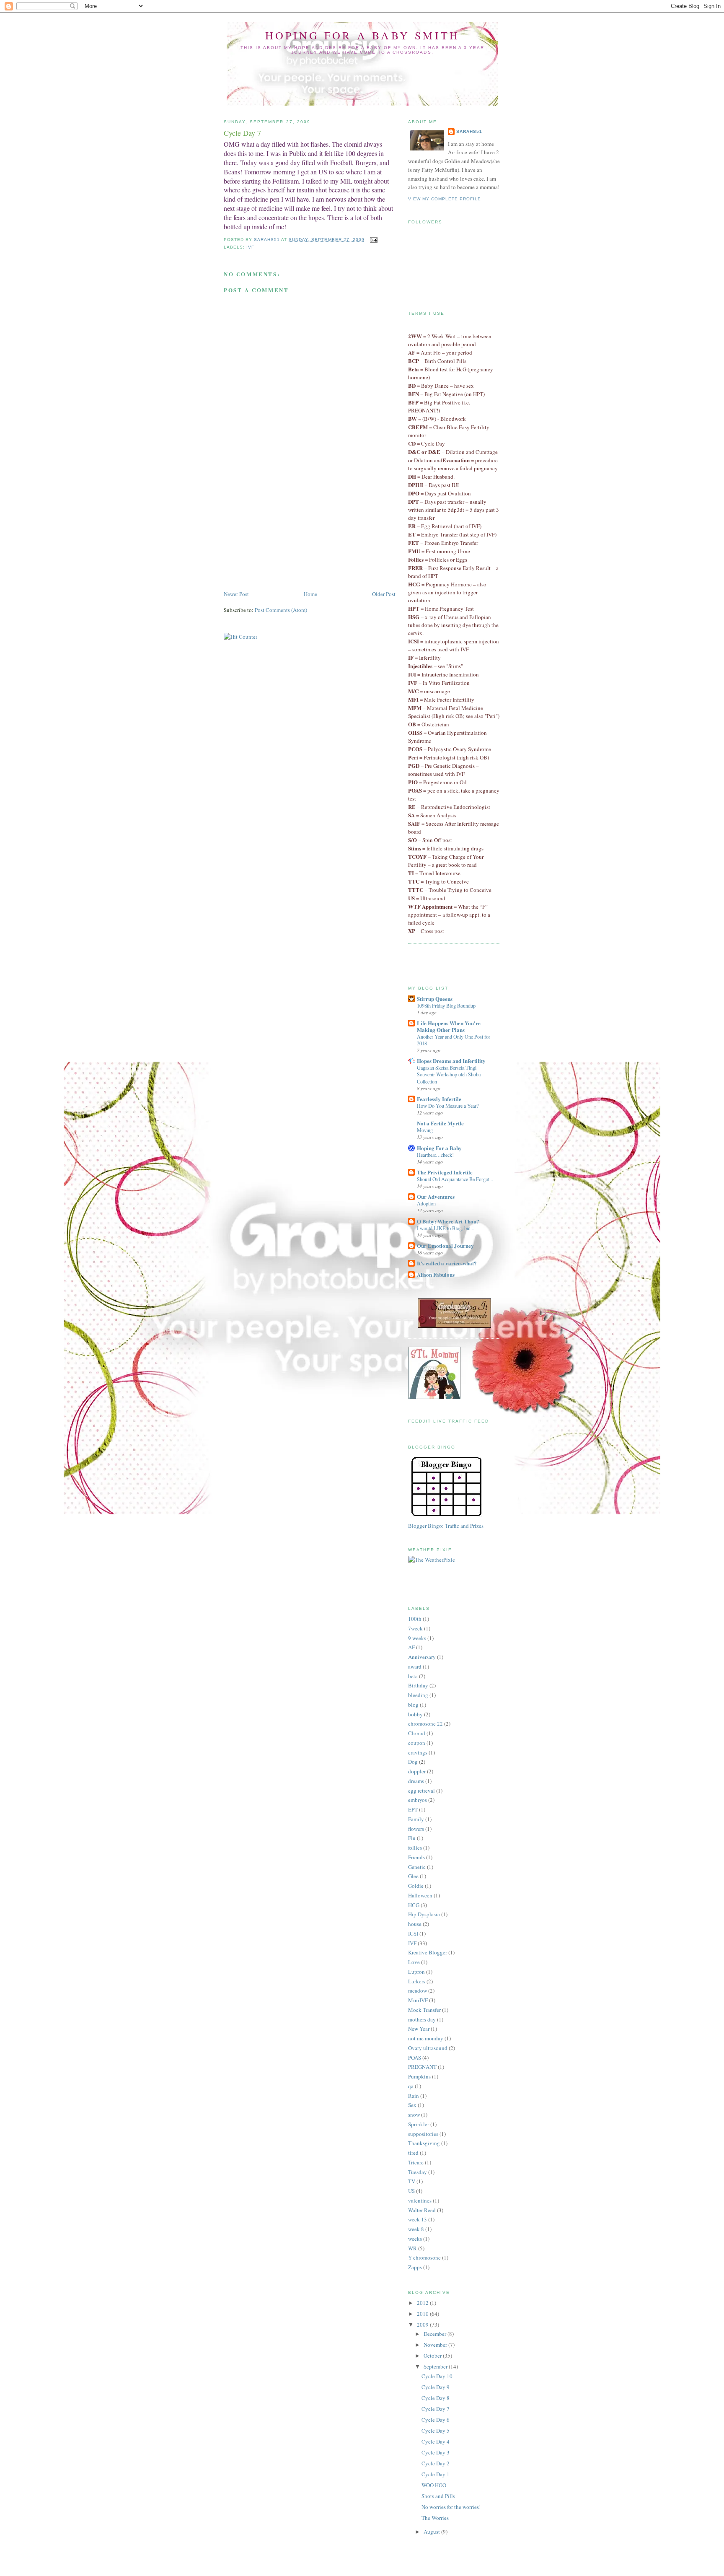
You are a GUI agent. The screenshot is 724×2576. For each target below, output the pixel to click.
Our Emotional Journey (445, 1245)
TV (412, 2181)
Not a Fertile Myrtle (440, 1123)
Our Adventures (436, 1196)
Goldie (416, 1886)
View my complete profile (445, 199)
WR (412, 2248)
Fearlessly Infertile (439, 1099)
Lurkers (417, 1981)
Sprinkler (419, 2124)
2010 (423, 2314)
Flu (412, 1838)
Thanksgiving (424, 2143)
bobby (415, 1714)
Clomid (417, 1733)
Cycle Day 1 (436, 2474)
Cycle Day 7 (436, 2409)
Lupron (416, 1972)
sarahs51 (469, 131)
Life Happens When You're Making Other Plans (449, 1026)
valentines (420, 2200)
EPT (413, 1809)
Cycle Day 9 (436, 2387)
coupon (417, 1743)
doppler (417, 1771)
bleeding (418, 1695)
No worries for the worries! (451, 2507)
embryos (418, 1800)
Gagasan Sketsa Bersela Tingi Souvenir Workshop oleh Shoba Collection (449, 1074)
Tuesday (418, 2172)
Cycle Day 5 (436, 2431)
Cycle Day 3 (436, 2452)
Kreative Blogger (428, 1952)
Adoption (426, 1203)
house (415, 1924)
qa (411, 2086)
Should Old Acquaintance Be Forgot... (455, 1179)
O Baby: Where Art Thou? (448, 1221)
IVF (250, 247)
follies (415, 1848)
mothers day (422, 2019)
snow (414, 2115)
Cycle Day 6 (436, 2420)
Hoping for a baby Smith (363, 35)
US (411, 2191)
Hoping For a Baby (439, 1148)
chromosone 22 (425, 1723)
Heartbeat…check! (435, 1155)
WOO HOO (434, 2485)
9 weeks (417, 1638)
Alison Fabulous (436, 1274)
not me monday (426, 2038)
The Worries (435, 2518)
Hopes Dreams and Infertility (451, 1061)
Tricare (416, 2162)
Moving (425, 1130)
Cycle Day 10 (437, 2376)
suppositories (423, 2134)
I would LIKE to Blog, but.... (446, 1228)
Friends (416, 1857)
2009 (423, 2325)
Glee (413, 1876)
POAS (415, 2058)
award (415, 1666)
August (432, 2532)
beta (413, 1676)
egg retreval (421, 1791)
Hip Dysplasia (424, 1914)
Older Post (384, 594)
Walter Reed (422, 2210)
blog (413, 1705)
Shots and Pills (438, 2496)
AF (411, 1647)
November (436, 2345)
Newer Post (236, 594)
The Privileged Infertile (445, 1172)
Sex (412, 2105)
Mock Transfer (424, 2010)
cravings (418, 1752)
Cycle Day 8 (436, 2398)
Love (414, 1962)
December (436, 2334)
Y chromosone (424, 2257)
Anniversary (422, 1657)
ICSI (413, 1933)
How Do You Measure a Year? (448, 1106)
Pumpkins (419, 2076)
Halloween (420, 1895)
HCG (414, 1905)
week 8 (416, 2229)
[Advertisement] (287, 531)
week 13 (418, 2219)
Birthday (418, 1685)
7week (415, 1628)
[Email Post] (374, 240)
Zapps (415, 2267)
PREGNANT (422, 2067)
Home (310, 594)
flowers (416, 1829)
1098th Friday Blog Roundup (446, 1006)
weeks (415, 2239)
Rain (414, 2096)
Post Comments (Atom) (281, 610)
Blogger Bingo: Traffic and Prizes (446, 1526)
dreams (416, 1781)
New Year (419, 2029)
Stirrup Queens (435, 999)
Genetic (417, 1867)
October (433, 2356)
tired (413, 2153)
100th (415, 1619)
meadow (418, 1990)
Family (416, 1819)
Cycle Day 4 (436, 2441)
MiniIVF (418, 2000)
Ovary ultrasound (428, 2048)
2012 (423, 2303)
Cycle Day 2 (436, 2463)
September (436, 2366)
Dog (413, 1762)
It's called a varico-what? (447, 1263)
